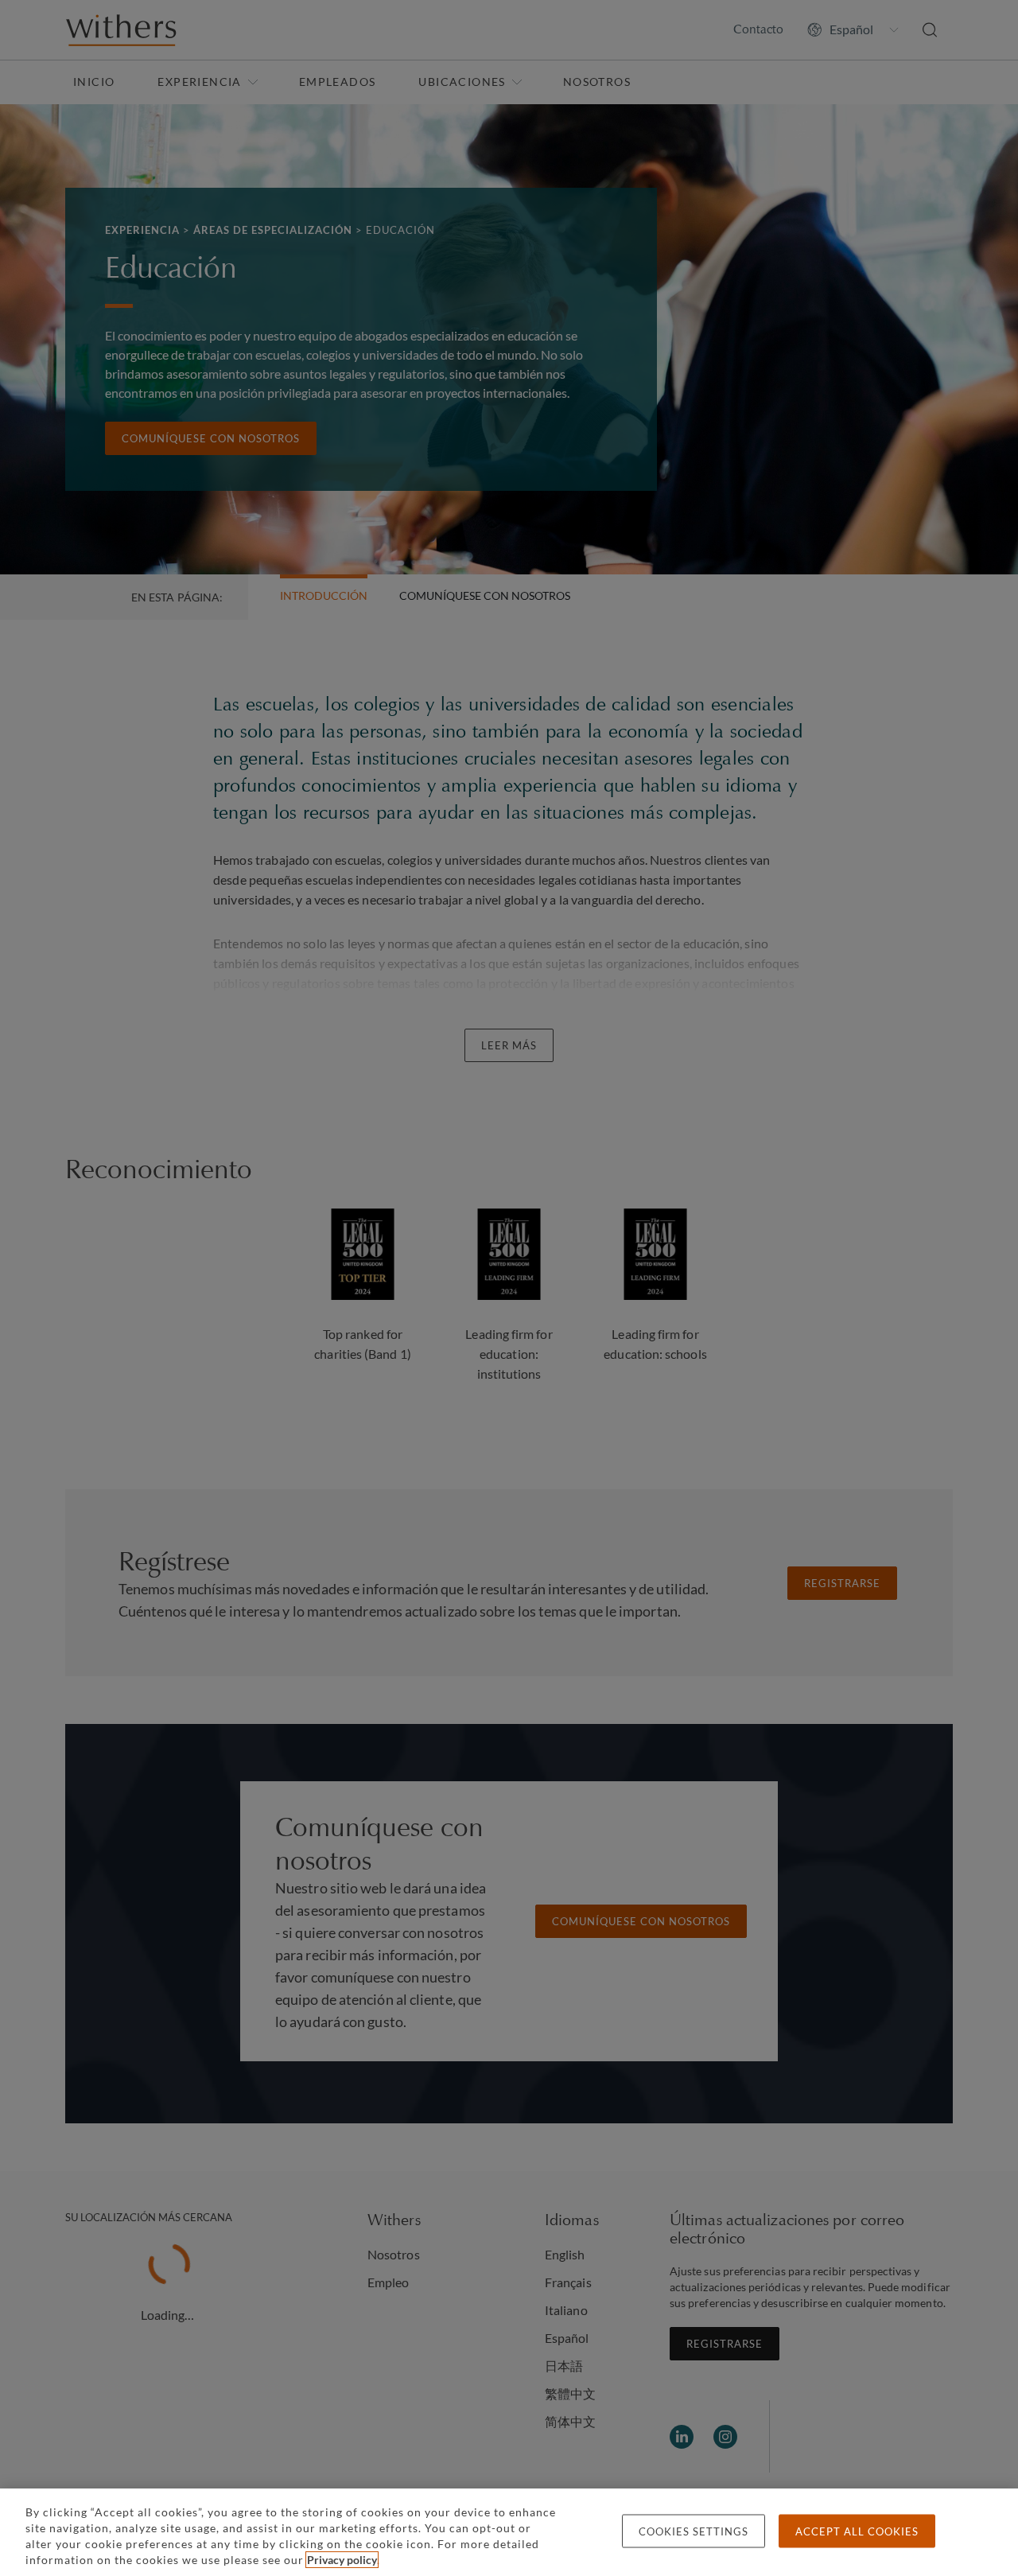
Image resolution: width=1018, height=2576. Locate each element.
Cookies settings (694, 2531)
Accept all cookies (857, 2531)
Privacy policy (342, 2560)
